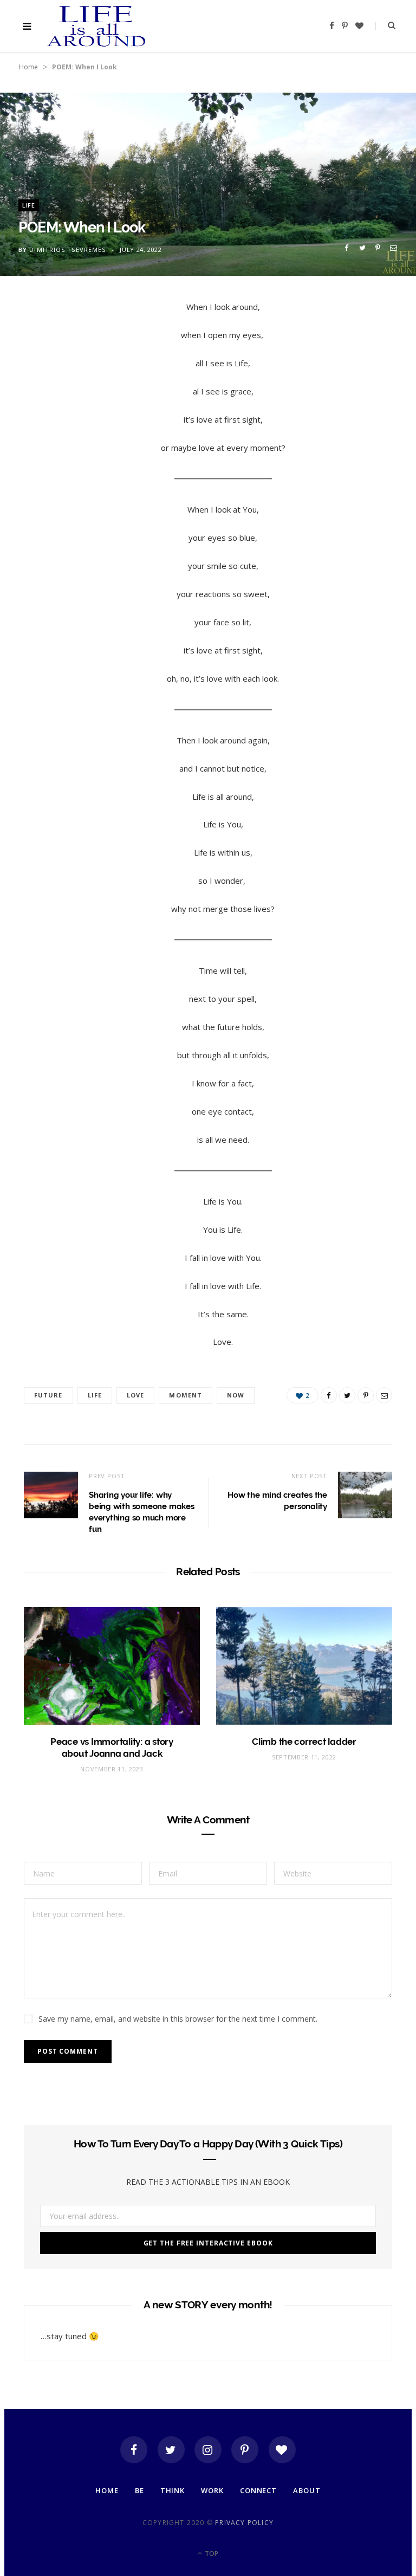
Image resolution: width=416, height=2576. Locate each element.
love (135, 1395)
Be (139, 2490)
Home (28, 67)
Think (173, 2490)
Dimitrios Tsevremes (67, 250)
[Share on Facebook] (346, 248)
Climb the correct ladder (304, 1742)
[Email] (394, 248)
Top (211, 2554)
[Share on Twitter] (362, 248)
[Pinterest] (378, 248)
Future (48, 1395)
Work (212, 2490)
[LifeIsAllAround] (97, 26)
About (307, 2490)
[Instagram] (208, 2450)
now (236, 1395)
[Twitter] (171, 2450)
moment (186, 1395)
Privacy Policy (244, 2523)
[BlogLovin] (282, 2450)
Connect (258, 2490)
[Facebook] (134, 2450)
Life (29, 205)
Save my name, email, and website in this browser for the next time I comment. (178, 2019)
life (95, 1395)
